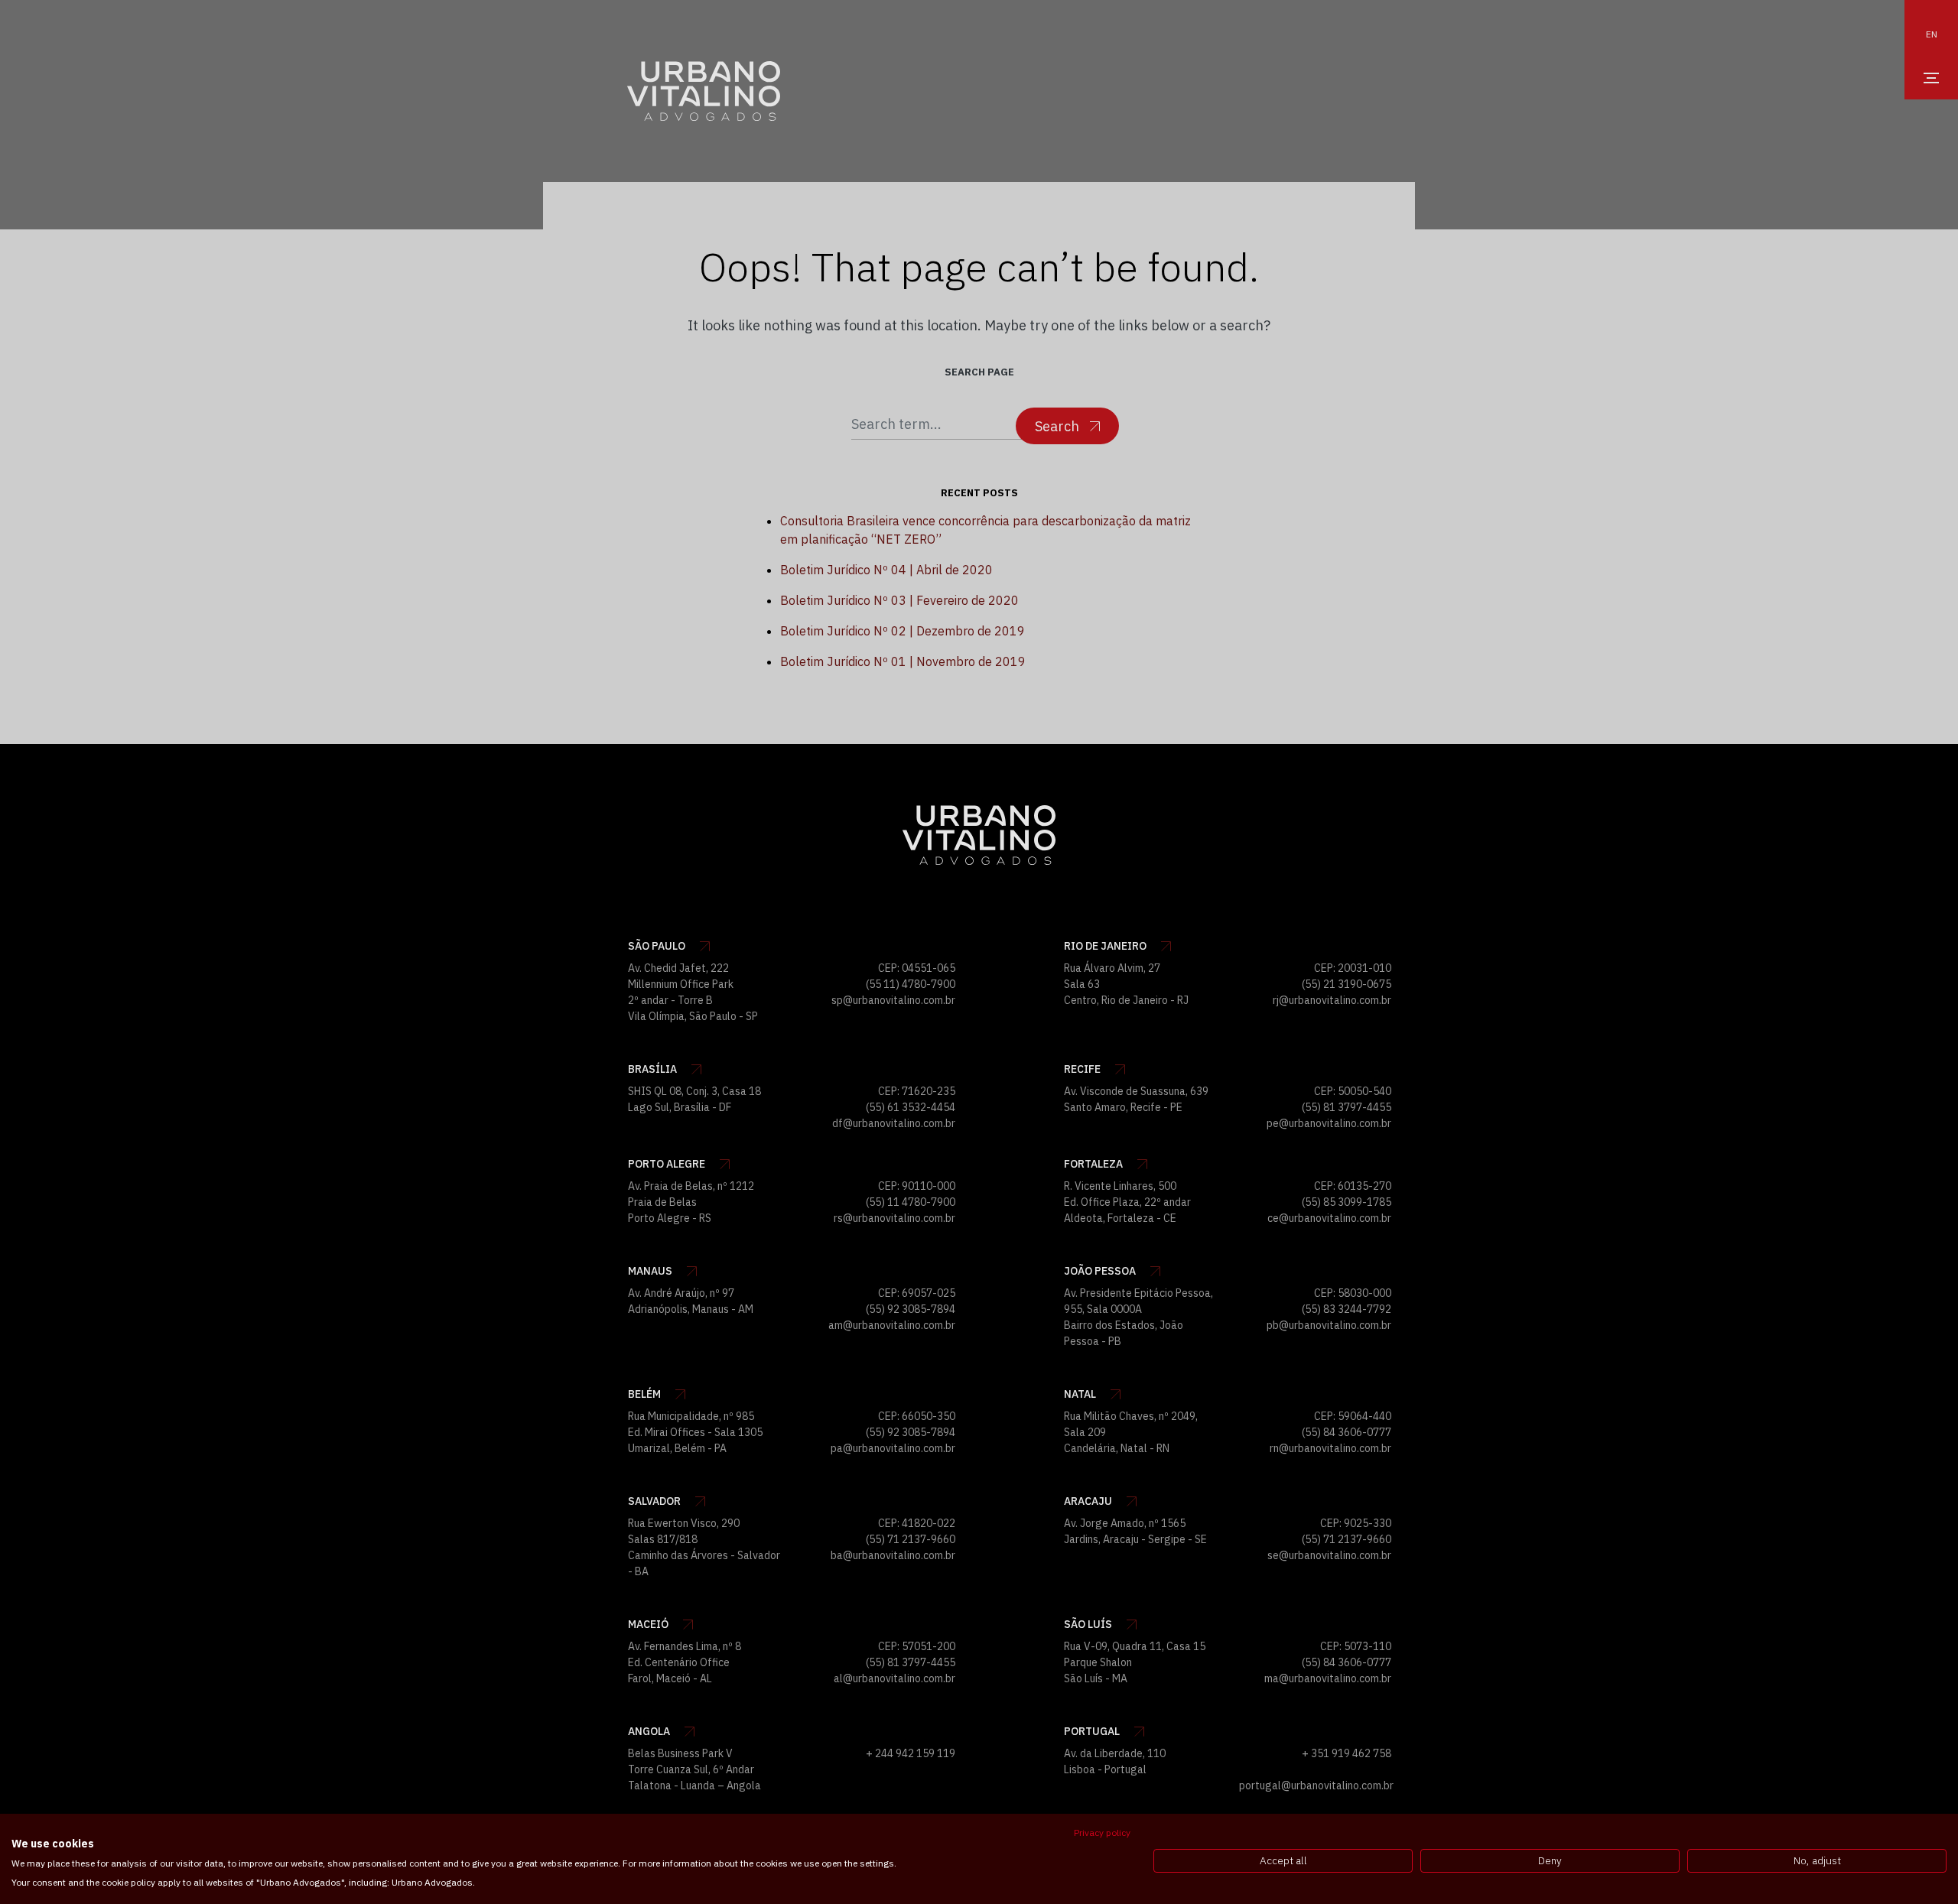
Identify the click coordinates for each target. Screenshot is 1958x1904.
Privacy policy (1102, 1833)
